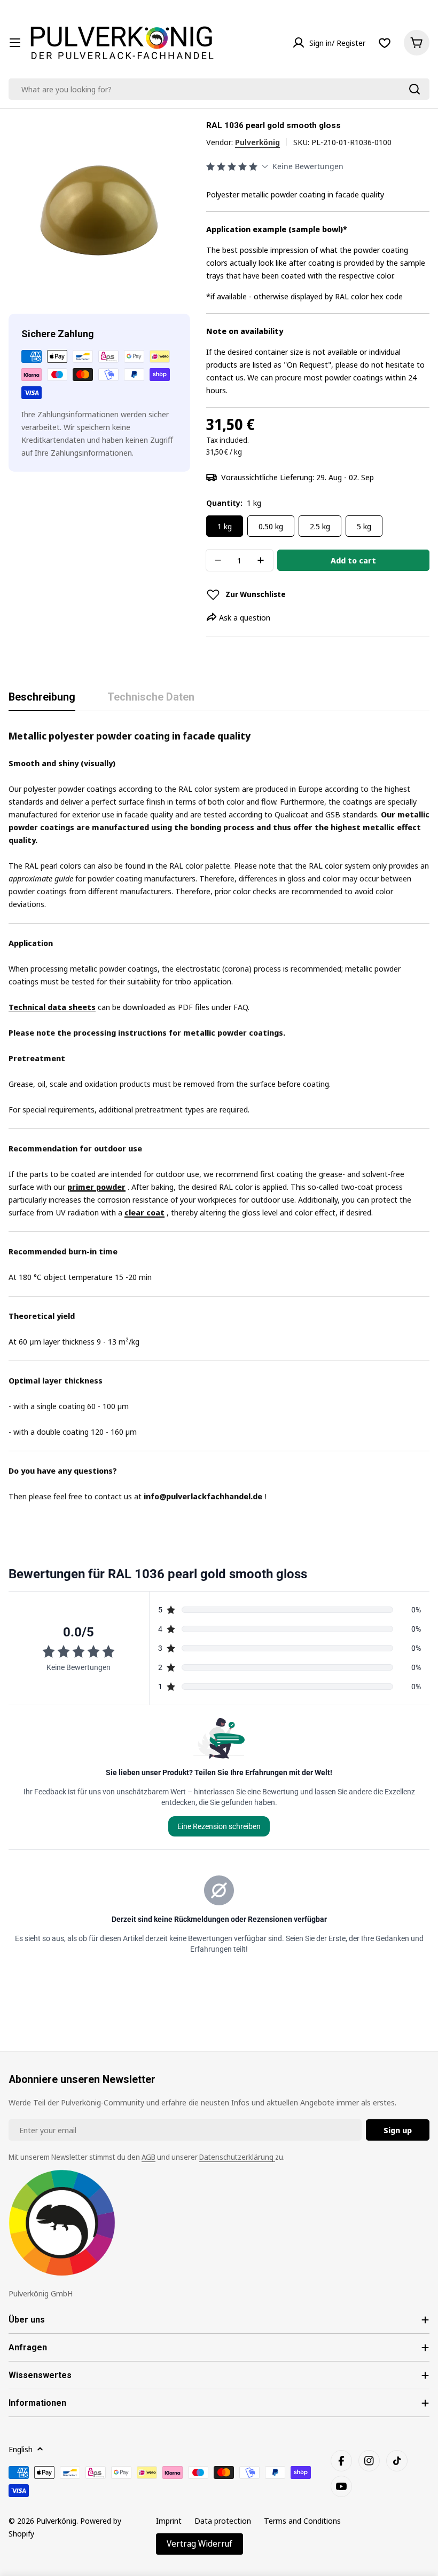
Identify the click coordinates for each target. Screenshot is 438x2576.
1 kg (225, 526)
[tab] (42, 701)
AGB (148, 2157)
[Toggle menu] (15, 43)
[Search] (414, 89)
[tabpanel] (219, 1115)
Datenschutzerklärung (237, 2157)
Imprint (169, 2521)
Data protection (223, 2521)
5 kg (364, 526)
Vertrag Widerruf (200, 2543)
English (21, 2449)
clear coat (144, 1212)
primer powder (96, 1187)
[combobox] (219, 89)
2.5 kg (320, 526)
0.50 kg (271, 526)
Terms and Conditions (302, 2521)
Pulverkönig (257, 142)
